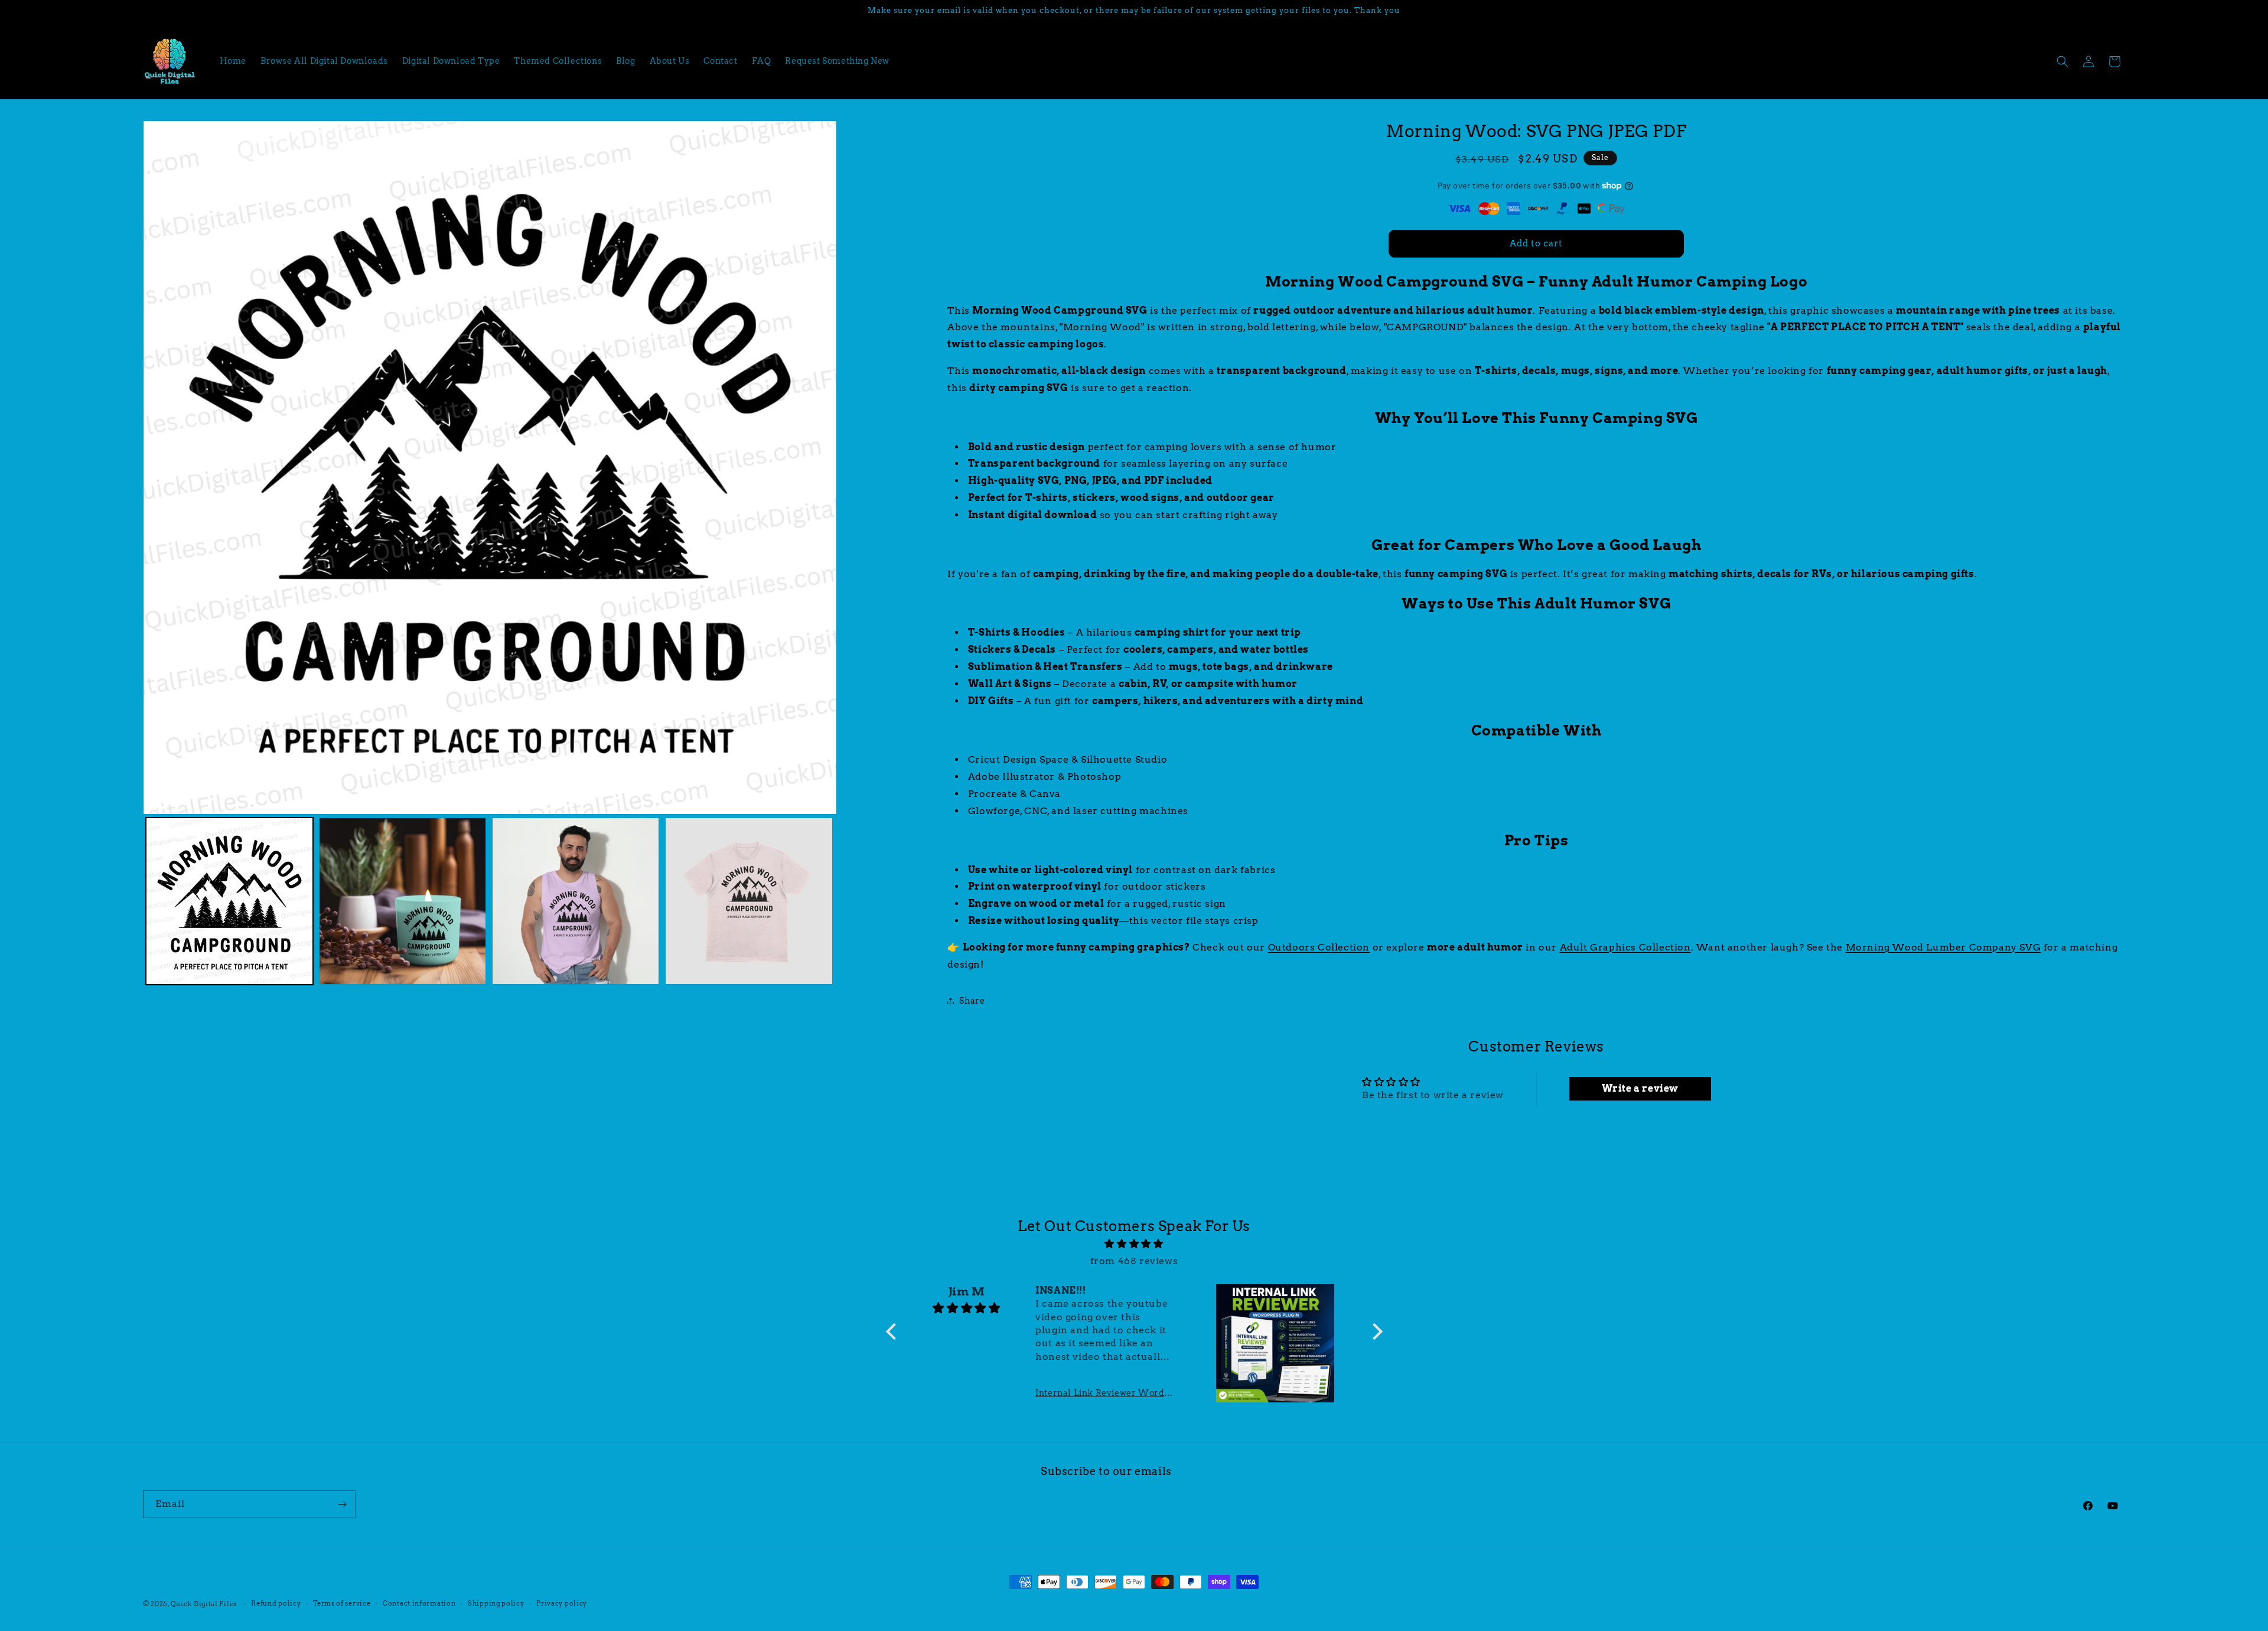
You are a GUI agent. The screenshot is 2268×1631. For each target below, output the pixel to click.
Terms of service (342, 1603)
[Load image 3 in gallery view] (576, 901)
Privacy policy (562, 1603)
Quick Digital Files (204, 1604)
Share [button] (972, 1001)
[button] (2062, 61)
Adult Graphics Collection (1625, 947)
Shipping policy (496, 1603)
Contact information (419, 1603)
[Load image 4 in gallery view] (749, 901)
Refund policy (276, 1603)
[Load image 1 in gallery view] (229, 901)
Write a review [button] (1640, 1088)
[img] (1134, 1244)
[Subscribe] (342, 1504)
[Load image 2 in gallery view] (403, 901)
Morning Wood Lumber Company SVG (1943, 947)
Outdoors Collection (1319, 947)
